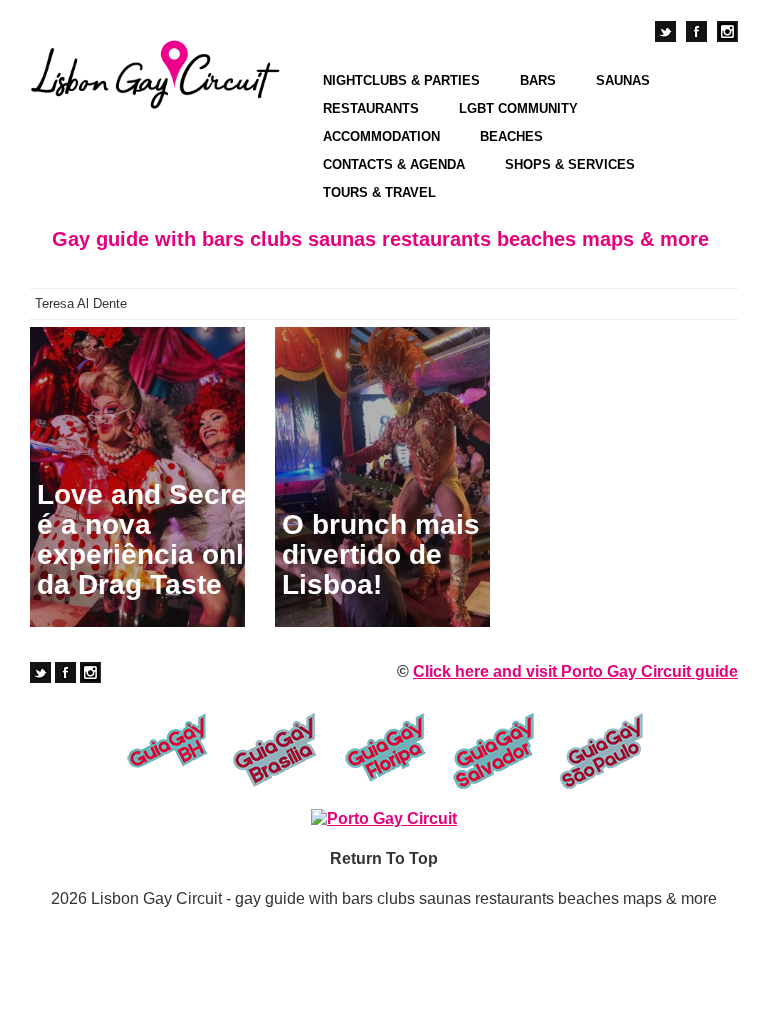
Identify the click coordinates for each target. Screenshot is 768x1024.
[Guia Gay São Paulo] (602, 751)
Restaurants (371, 108)
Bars (538, 80)
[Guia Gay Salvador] (493, 751)
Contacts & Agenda (394, 164)
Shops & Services (570, 164)
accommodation (381, 136)
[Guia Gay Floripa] (384, 751)
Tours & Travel (379, 192)
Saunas (623, 80)
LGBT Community (518, 108)
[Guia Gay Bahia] (166, 751)
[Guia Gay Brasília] (275, 751)
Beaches (511, 136)
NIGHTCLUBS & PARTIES (401, 80)
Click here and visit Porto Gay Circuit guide (575, 671)
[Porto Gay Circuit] (384, 819)
